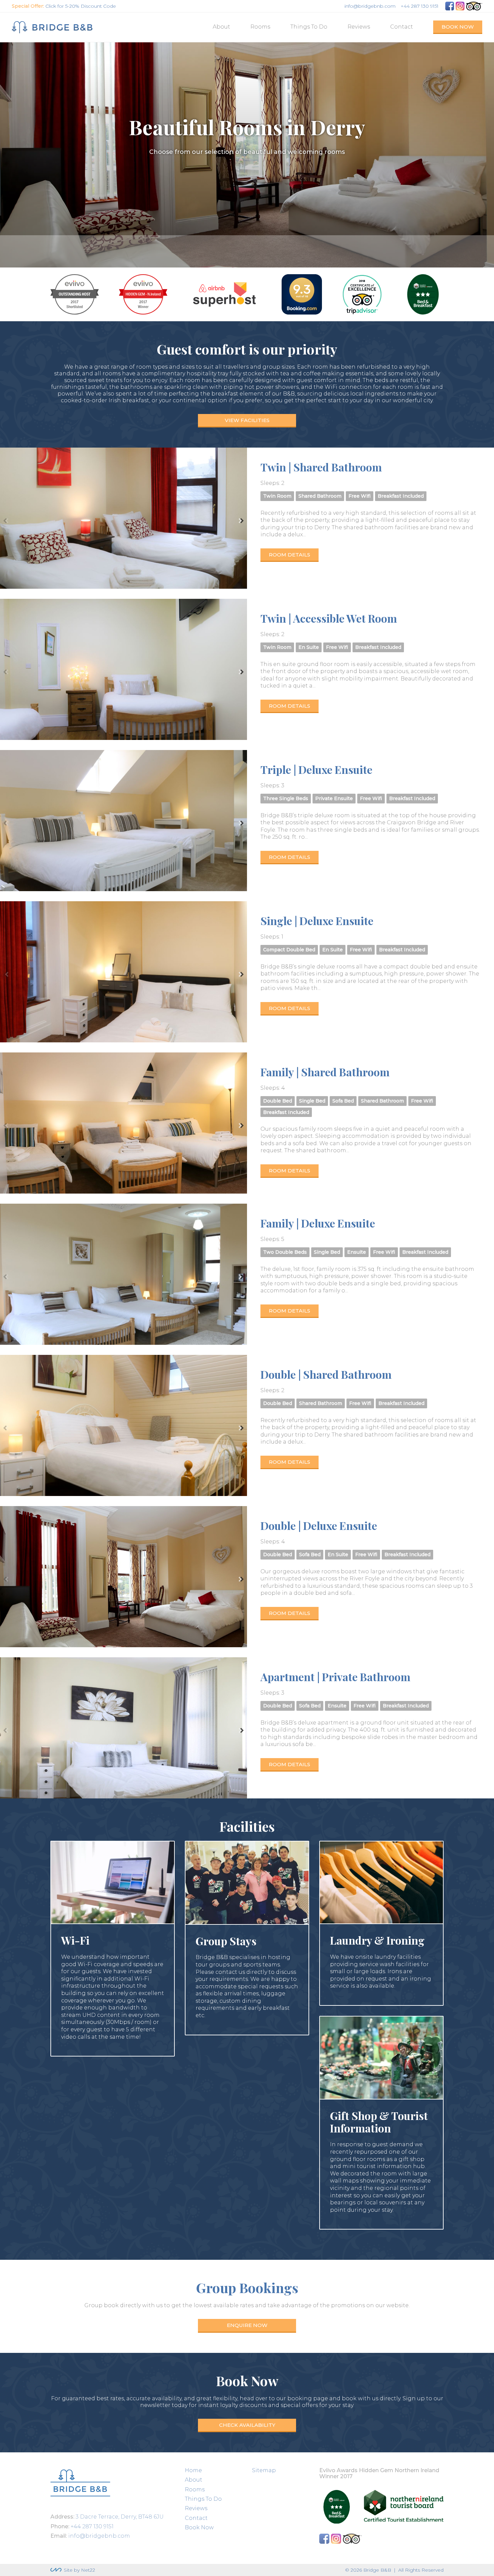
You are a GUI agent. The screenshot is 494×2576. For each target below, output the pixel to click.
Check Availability (247, 2425)
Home (193, 2470)
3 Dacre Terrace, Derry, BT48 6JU (120, 2517)
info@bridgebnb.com (370, 6)
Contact (402, 27)
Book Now (458, 27)
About (221, 27)
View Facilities (247, 420)
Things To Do (309, 27)
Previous (6, 521)
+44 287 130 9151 (420, 6)
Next (241, 521)
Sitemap (264, 2470)
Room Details (290, 555)
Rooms (260, 27)
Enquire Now (247, 2325)
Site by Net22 (79, 2570)
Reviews (359, 27)
